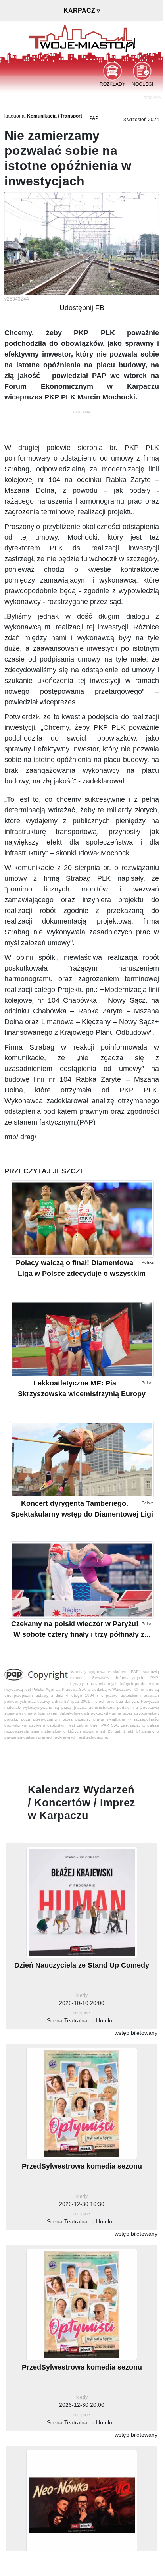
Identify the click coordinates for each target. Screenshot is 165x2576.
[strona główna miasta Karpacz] (82, 37)
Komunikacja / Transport (55, 116)
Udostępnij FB (82, 308)
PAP (94, 118)
